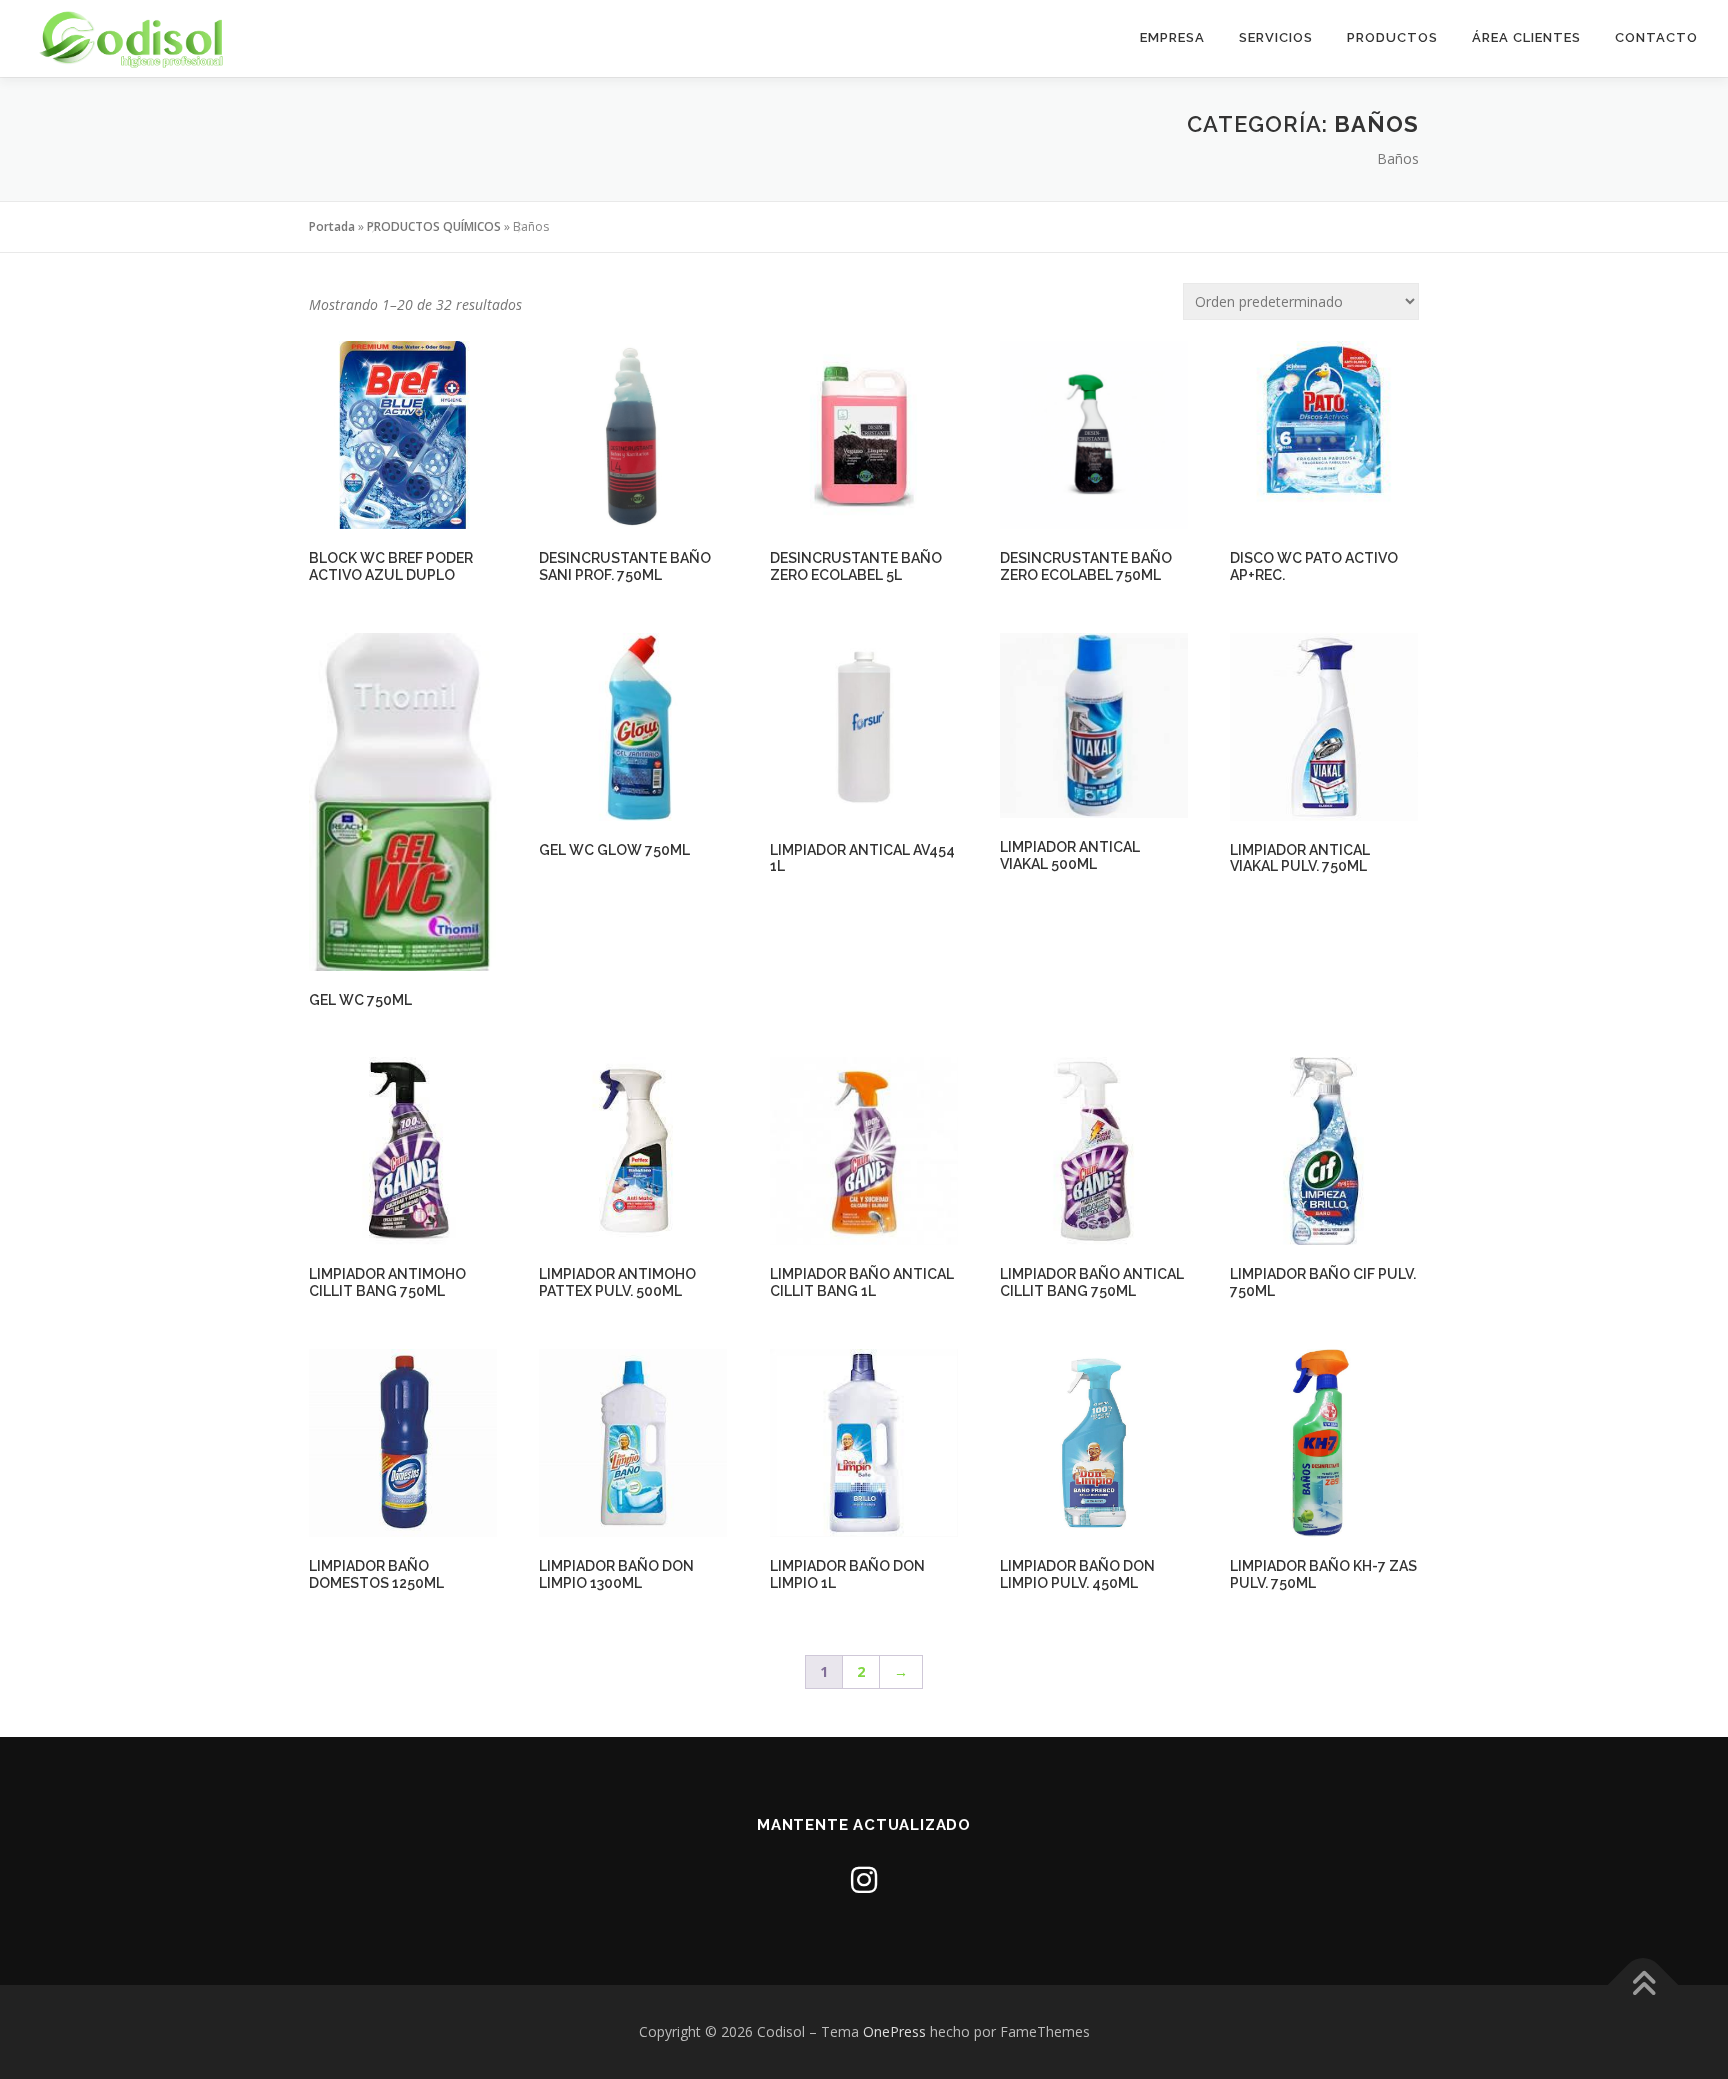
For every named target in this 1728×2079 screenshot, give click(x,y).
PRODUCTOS (1392, 37)
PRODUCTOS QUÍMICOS (434, 226)
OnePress (894, 2031)
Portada (332, 226)
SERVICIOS (1276, 37)
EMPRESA (1172, 37)
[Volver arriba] (1643, 1984)
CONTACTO (1656, 37)
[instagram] (864, 1879)
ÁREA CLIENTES (1526, 37)
